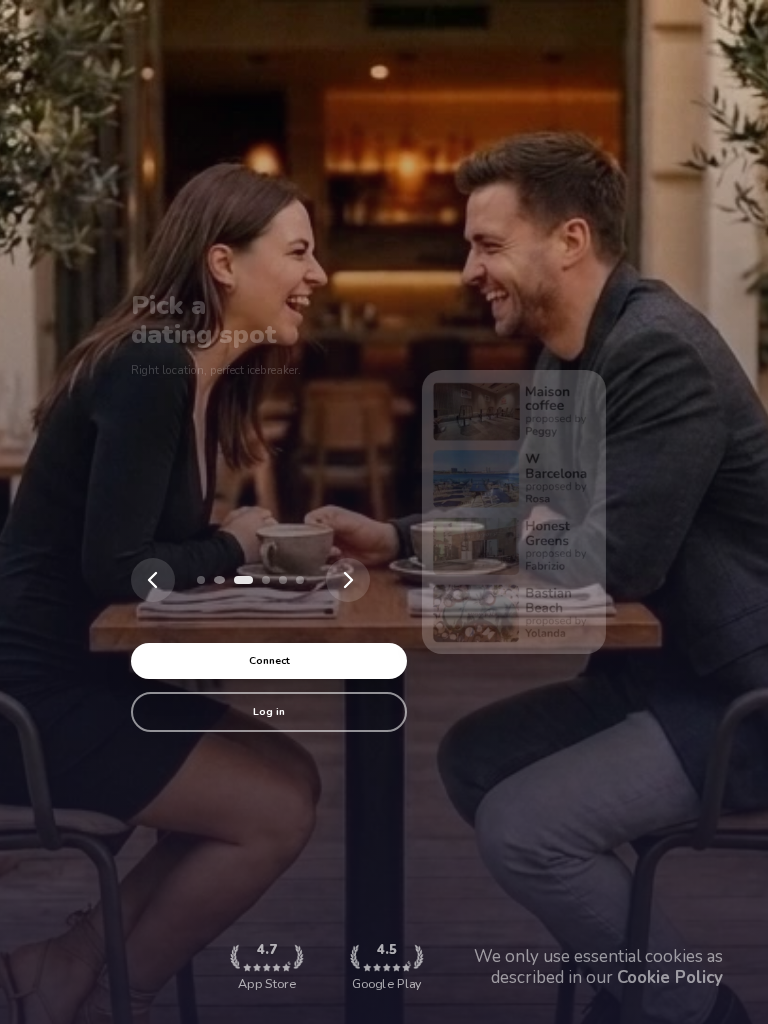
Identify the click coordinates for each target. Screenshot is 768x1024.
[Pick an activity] (242, 580)
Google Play (386, 966)
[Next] (348, 580)
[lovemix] (201, 580)
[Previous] (153, 580)
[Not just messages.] (300, 580)
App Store (267, 966)
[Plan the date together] (266, 580)
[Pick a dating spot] (218, 580)
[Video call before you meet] (283, 580)
